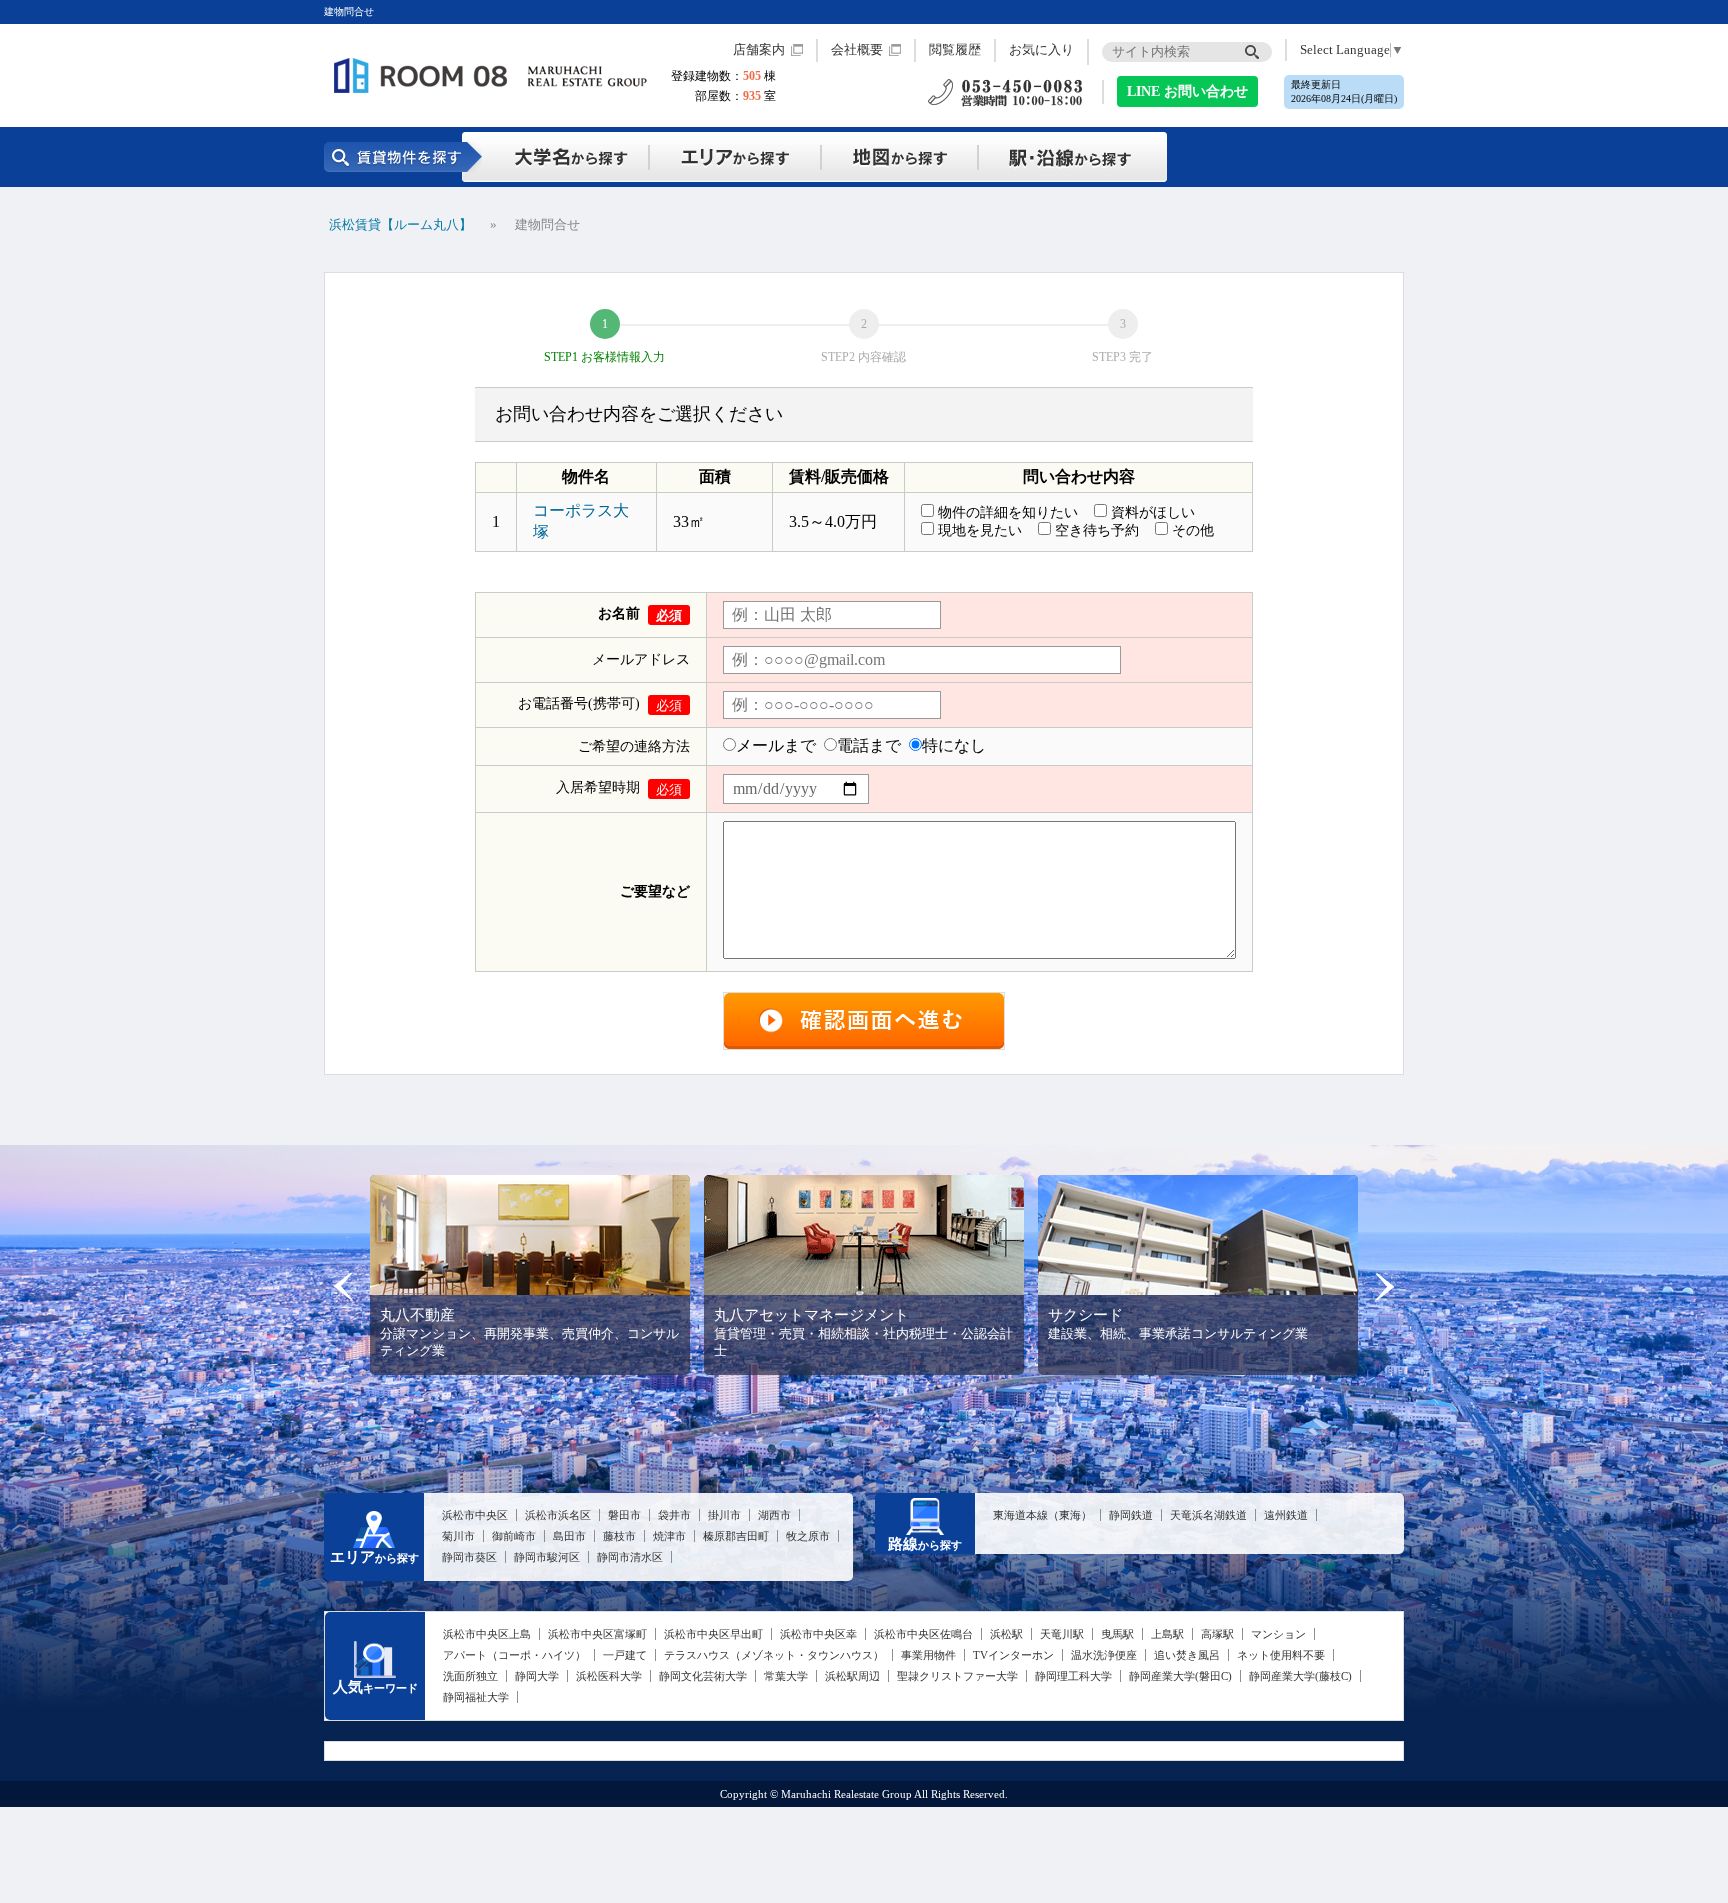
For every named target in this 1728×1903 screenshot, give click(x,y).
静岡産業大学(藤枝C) (1300, 1676)
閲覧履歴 (955, 50)
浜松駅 (1006, 1634)
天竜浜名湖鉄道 (1208, 1515)
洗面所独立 (470, 1676)
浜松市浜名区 (558, 1515)
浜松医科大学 (609, 1676)
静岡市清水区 (630, 1557)
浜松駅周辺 (852, 1676)
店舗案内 (759, 50)
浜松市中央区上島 (487, 1634)
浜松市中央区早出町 (713, 1634)
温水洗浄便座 (1104, 1655)
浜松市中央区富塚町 (597, 1634)
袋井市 (674, 1515)
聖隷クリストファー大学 (957, 1676)
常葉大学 (786, 1676)
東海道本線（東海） (1042, 1515)
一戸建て (625, 1655)
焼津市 (669, 1536)
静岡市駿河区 (547, 1557)
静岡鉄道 (1131, 1515)
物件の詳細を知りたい (1008, 512)
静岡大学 (537, 1676)
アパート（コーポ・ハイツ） (514, 1655)
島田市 (569, 1536)
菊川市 (458, 1536)
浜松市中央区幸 (818, 1634)
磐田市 (624, 1515)
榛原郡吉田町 (736, 1536)
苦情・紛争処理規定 (1345, 1748)
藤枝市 (619, 1536)
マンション (1278, 1634)
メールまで (776, 745)
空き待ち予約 (1097, 530)
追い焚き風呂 (1187, 1655)
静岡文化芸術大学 (703, 1676)
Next (1384, 1286)
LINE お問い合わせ (1187, 91)
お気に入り (1041, 50)
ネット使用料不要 (1281, 1655)
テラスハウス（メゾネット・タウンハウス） (774, 1655)
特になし (954, 745)
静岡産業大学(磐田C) (1180, 1676)
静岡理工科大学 (1073, 1676)
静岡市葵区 (469, 1557)
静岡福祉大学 (476, 1697)
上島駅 (1167, 1634)
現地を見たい (980, 530)
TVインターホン (1013, 1655)
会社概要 (857, 50)
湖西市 (774, 1515)
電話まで (869, 745)
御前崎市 (514, 1536)
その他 (1193, 530)
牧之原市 (808, 1536)
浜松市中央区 (475, 1515)
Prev (343, 1286)
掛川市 (724, 1515)
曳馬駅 (1117, 1634)
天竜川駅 (1062, 1634)
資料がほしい (1153, 512)
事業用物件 (928, 1655)
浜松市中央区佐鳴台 (923, 1634)
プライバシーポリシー (1221, 1748)
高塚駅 (1217, 1634)
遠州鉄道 (1286, 1515)
